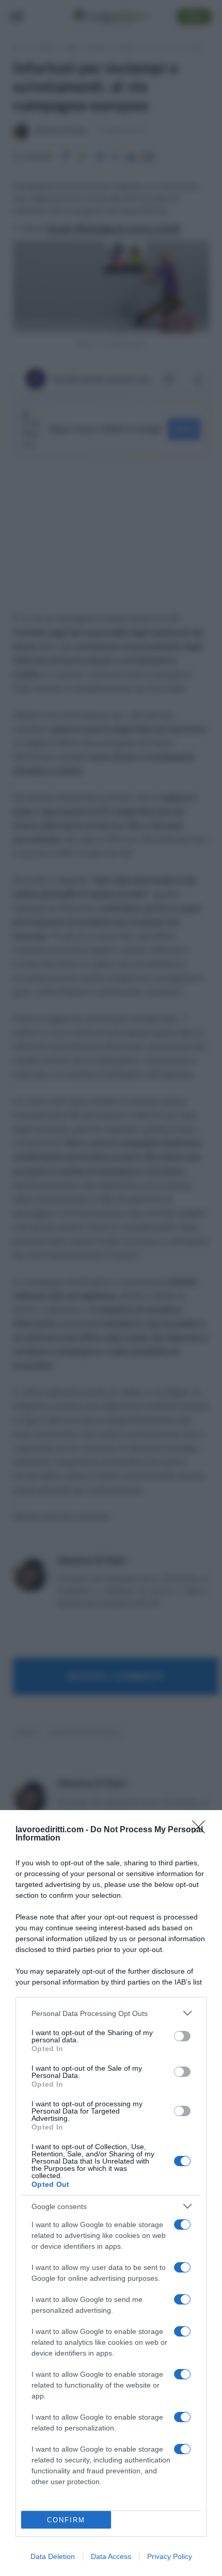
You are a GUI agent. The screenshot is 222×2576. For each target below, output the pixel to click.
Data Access (111, 2556)
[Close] (202, 1830)
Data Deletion (53, 2556)
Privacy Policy (170, 2556)
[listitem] (111, 2013)
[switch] (182, 2036)
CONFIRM (66, 2520)
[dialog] (111, 2193)
